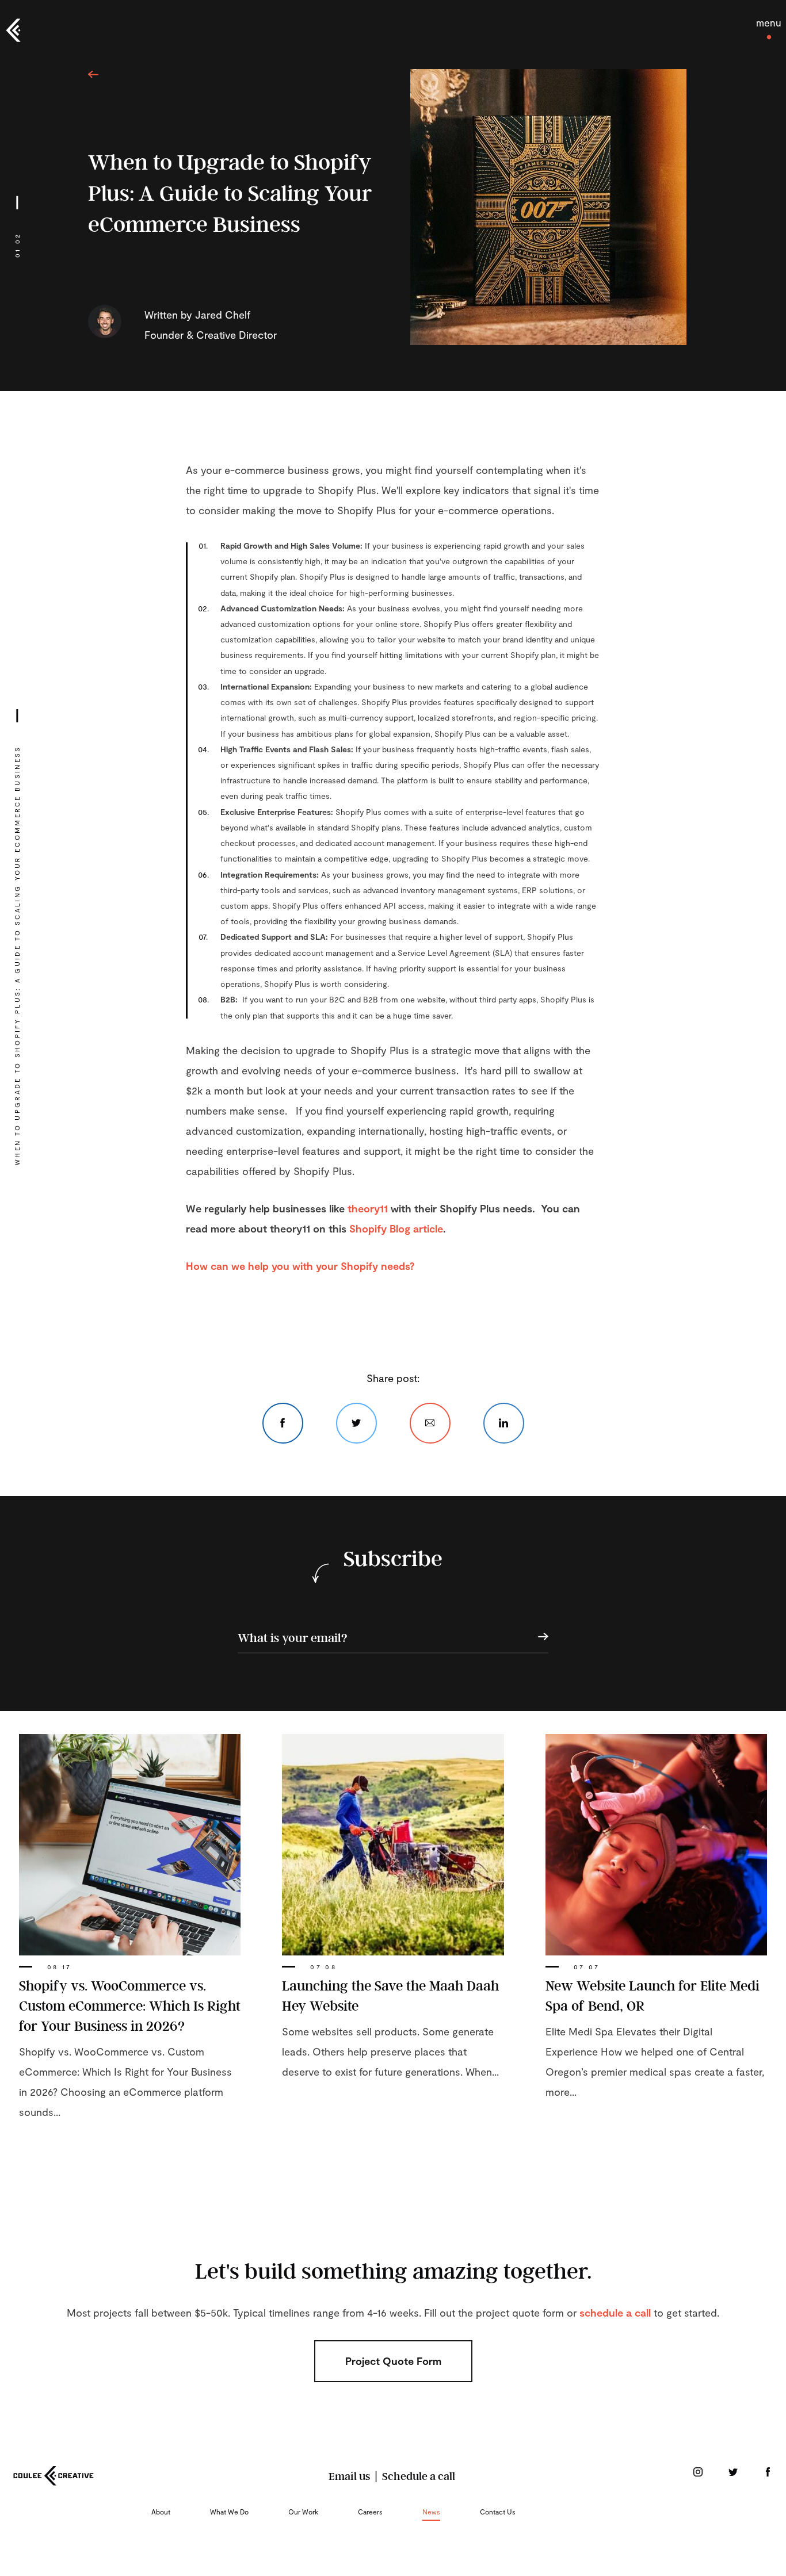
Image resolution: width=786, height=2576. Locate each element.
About (161, 2512)
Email (430, 1423)
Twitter (356, 1423)
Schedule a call (419, 2476)
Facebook (283, 1423)
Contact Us (498, 2512)
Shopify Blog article (396, 1228)
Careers (370, 2512)
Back (94, 74)
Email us (349, 2476)
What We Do (229, 2512)
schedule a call (615, 2313)
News (431, 2512)
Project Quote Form (393, 2361)
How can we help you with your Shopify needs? (300, 1266)
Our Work (303, 2512)
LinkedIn (504, 1423)
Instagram (698, 2472)
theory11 (368, 1208)
